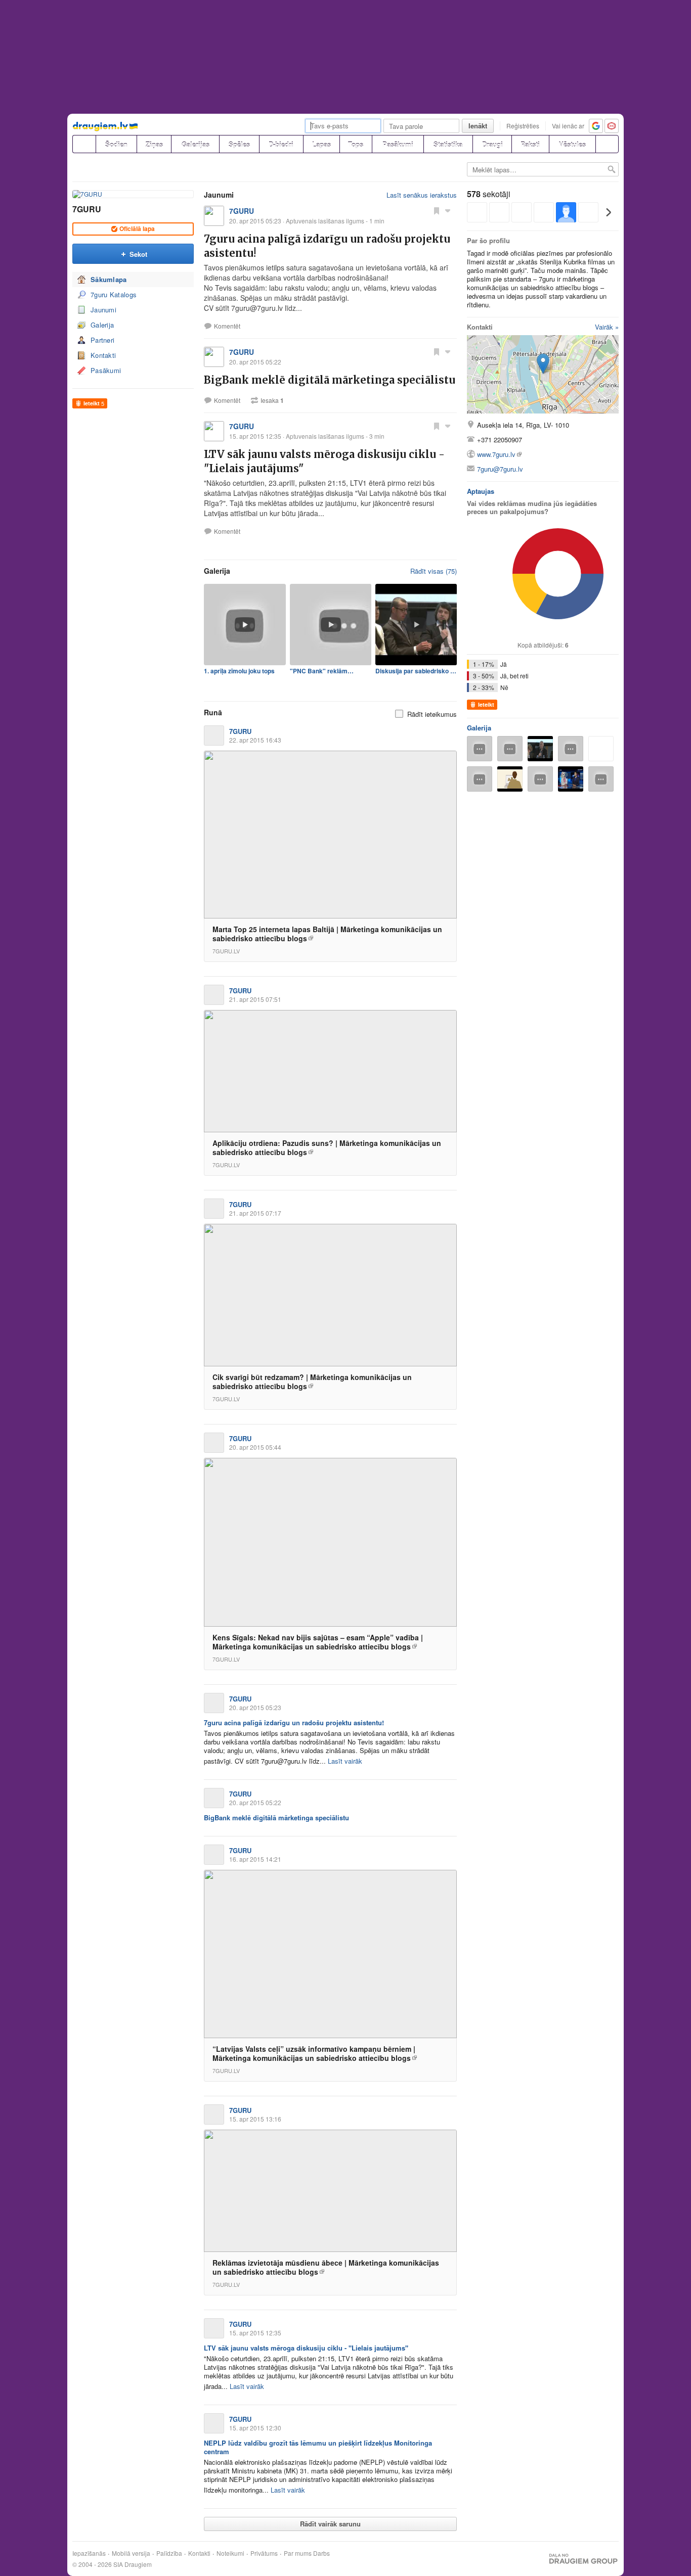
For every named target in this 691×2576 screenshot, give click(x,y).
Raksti (530, 144)
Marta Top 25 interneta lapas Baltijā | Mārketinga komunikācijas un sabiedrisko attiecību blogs (327, 934)
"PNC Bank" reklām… (322, 671)
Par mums (298, 2553)
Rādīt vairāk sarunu (330, 2524)
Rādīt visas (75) (434, 571)
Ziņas (154, 144)
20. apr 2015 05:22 (255, 1802)
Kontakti (103, 355)
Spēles (239, 144)
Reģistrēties (523, 126)
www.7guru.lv (496, 454)
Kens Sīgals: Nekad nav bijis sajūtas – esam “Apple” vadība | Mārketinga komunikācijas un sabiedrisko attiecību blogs (318, 1642)
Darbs (321, 2553)
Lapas (321, 144)
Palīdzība (169, 2553)
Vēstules (572, 144)
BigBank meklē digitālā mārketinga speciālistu (330, 380)
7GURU (87, 209)
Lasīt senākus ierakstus (422, 195)
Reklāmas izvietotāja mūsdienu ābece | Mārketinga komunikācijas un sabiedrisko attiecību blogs (326, 2267)
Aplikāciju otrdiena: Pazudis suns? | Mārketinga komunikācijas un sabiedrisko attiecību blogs (327, 1147)
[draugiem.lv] (84, 144)
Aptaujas (481, 491)
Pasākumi (398, 144)
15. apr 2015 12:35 (255, 2333)
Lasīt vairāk (345, 1761)
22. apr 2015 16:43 (255, 740)
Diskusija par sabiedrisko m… (416, 671)
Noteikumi (230, 2553)
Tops (356, 144)
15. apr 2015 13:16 (255, 2119)
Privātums (264, 2553)
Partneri (102, 340)
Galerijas (196, 144)
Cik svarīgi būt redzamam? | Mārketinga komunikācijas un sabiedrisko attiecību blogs (312, 1382)
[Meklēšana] (607, 144)
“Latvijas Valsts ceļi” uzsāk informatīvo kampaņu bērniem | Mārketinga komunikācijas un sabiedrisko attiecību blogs (314, 2053)
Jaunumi (103, 310)
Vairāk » (607, 327)
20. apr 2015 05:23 (255, 1707)
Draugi (492, 144)
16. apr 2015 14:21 (255, 1859)
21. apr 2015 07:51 (255, 999)
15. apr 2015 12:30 (255, 2428)
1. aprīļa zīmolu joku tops (239, 671)
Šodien (116, 144)
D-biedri (281, 144)
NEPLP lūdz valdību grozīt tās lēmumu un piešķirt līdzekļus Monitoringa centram (318, 2447)
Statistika (448, 144)
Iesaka (272, 400)
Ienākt (478, 126)
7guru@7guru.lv (500, 469)
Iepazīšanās (89, 2553)
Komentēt (227, 326)
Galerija (102, 325)
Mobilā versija (131, 2553)
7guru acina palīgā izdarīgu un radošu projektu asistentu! (294, 1722)
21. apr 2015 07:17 (255, 1213)
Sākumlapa (109, 279)
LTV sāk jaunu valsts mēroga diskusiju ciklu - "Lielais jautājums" (306, 2348)
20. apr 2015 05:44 (255, 1447)
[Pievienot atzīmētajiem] (437, 210)
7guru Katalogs (114, 294)
